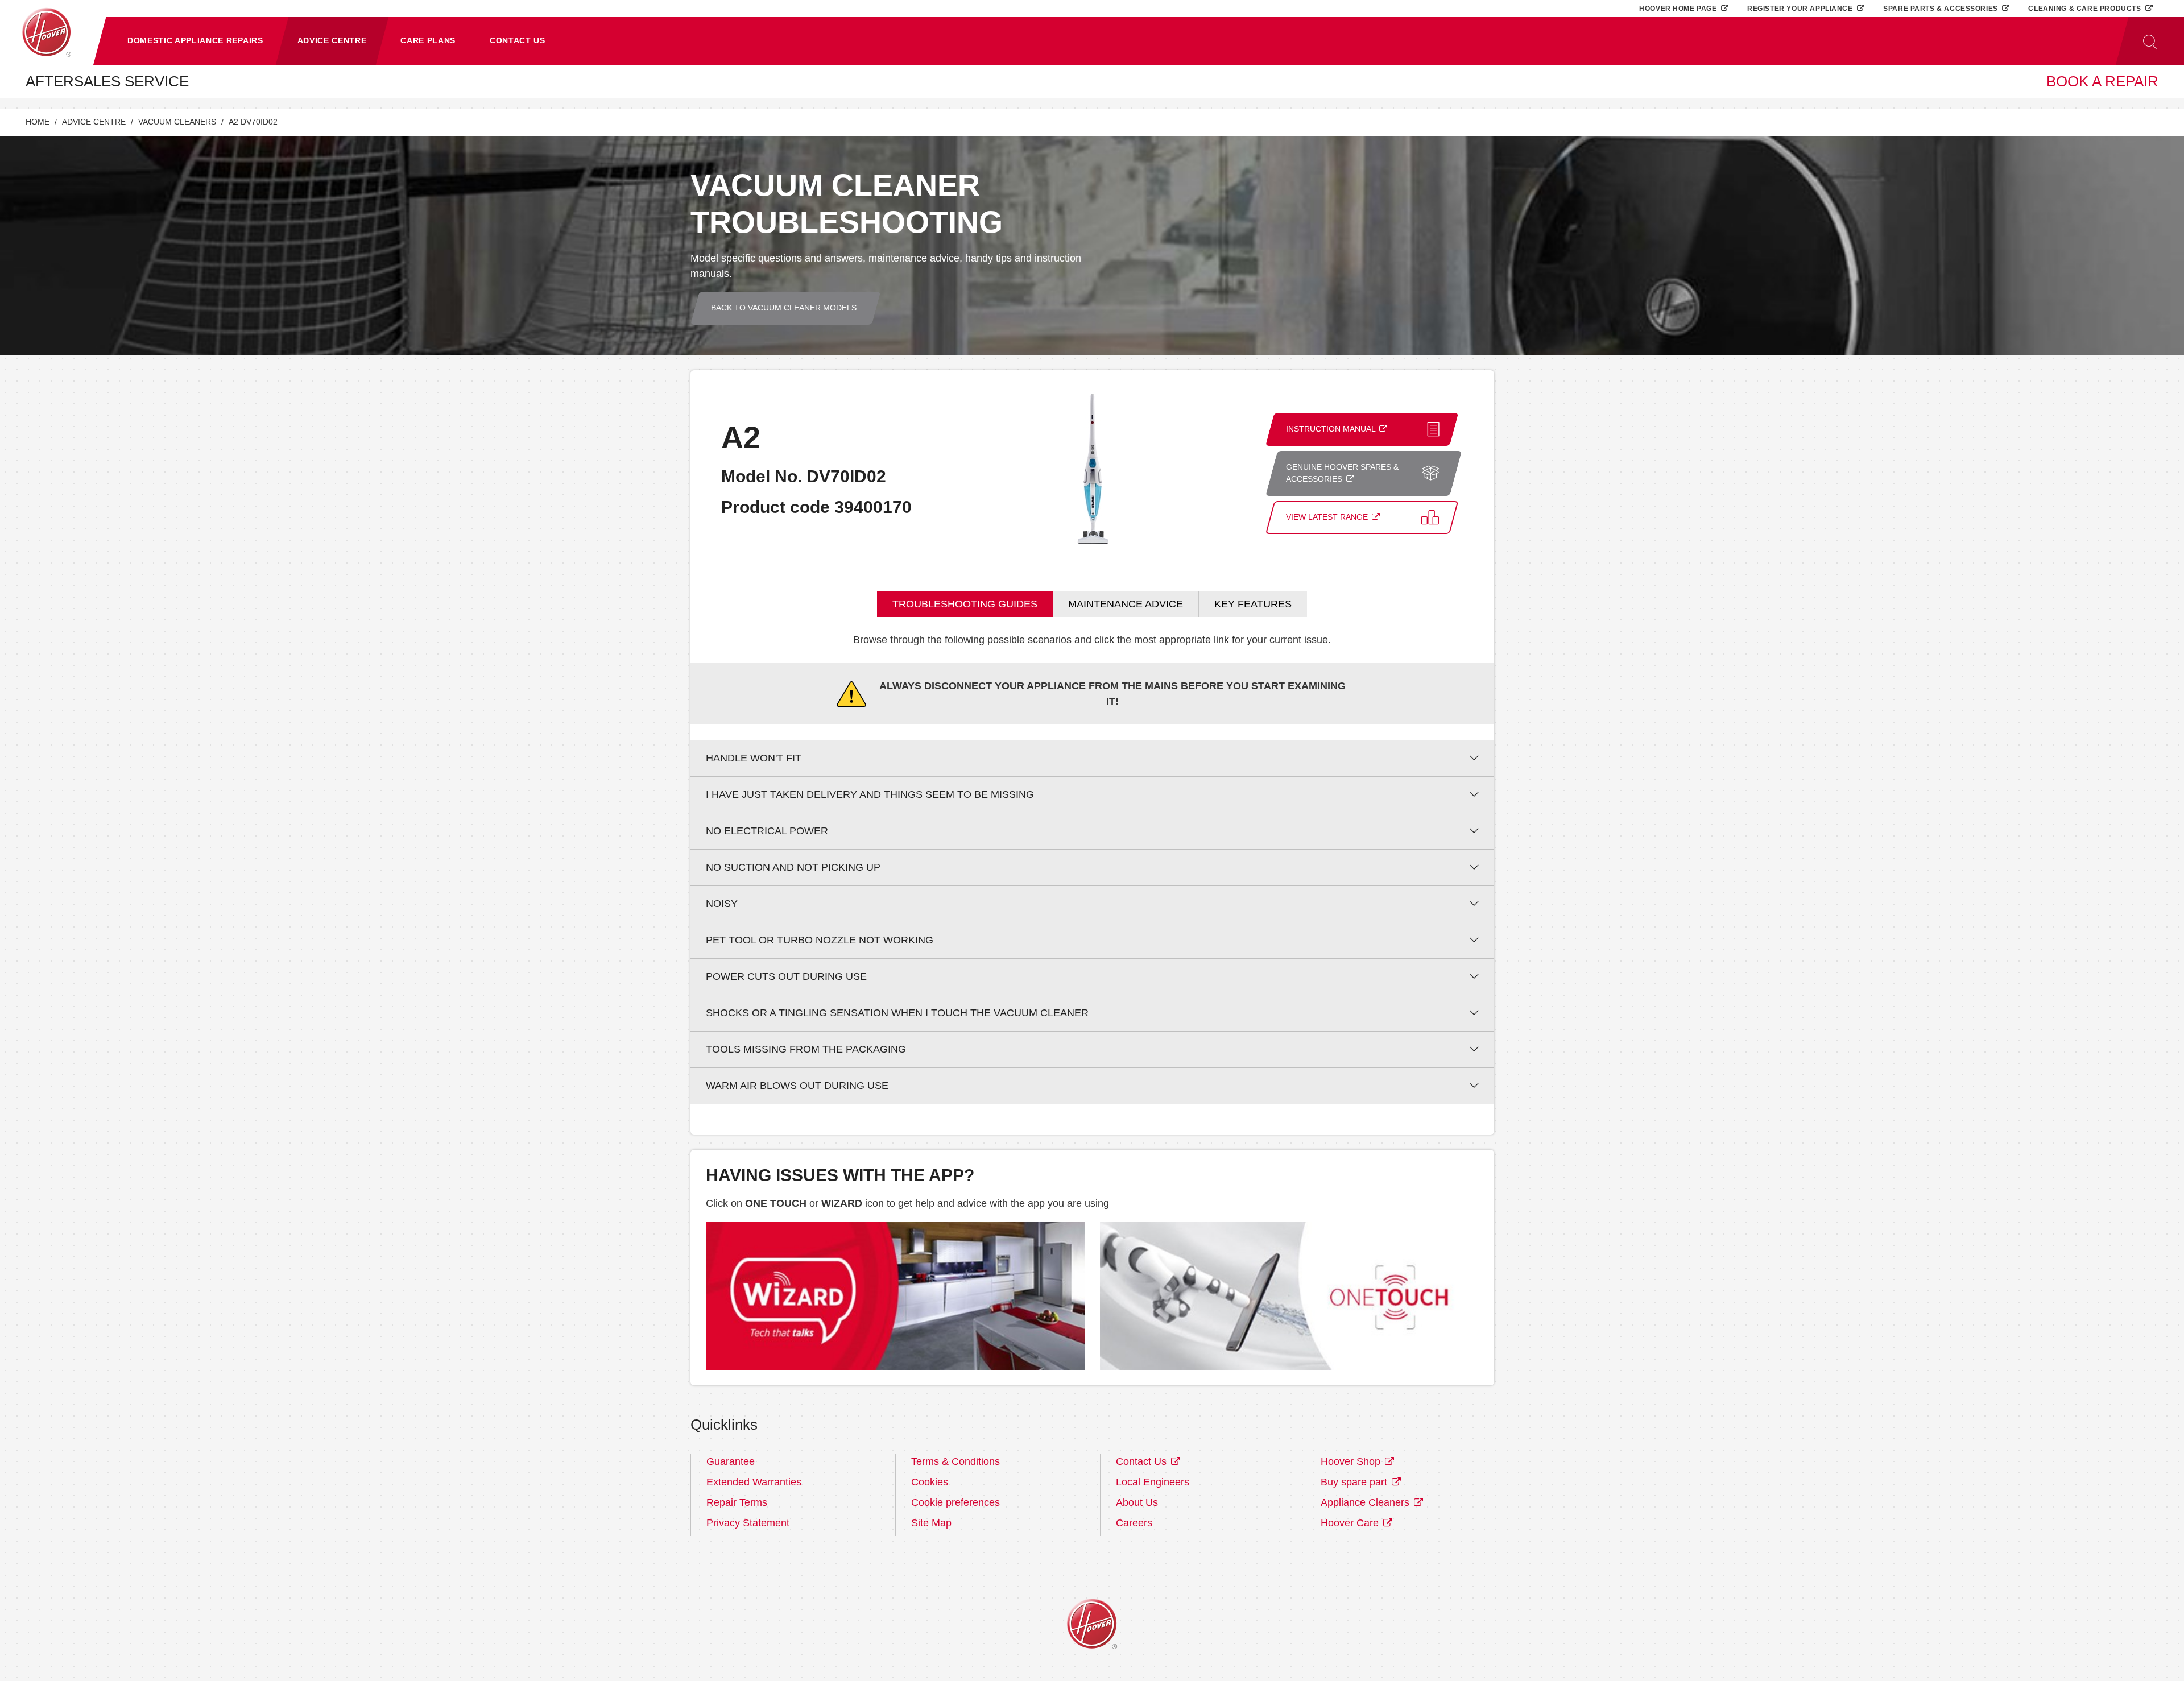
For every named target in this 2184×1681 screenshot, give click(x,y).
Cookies (930, 1482)
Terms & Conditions (955, 1461)
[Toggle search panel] (2150, 41)
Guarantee (731, 1461)
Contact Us (1143, 1461)
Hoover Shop (1352, 1461)
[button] (195, 41)
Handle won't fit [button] (754, 758)
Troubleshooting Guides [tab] (965, 604)
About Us (1137, 1502)
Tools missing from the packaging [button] (806, 1049)
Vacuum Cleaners (177, 122)
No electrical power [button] (767, 831)
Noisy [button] (722, 904)
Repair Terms (737, 1502)
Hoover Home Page (1679, 8)
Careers (1134, 1523)
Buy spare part (1355, 1482)
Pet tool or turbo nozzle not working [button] (820, 940)
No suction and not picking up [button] (793, 867)
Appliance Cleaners (1366, 1502)
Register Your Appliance (1801, 8)
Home (38, 122)
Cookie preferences (955, 1502)
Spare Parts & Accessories (1941, 8)
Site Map (931, 1523)
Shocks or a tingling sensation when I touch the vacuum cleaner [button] (897, 1013)
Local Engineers (1153, 1482)
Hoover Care (1351, 1523)
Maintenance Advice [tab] (1126, 604)
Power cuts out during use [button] (786, 976)
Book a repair (2102, 81)
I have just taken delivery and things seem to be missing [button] (870, 794)
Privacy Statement (748, 1523)
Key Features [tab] (1253, 604)
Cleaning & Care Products (2086, 8)
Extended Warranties (754, 1482)
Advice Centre (94, 122)
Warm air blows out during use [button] (797, 1086)
